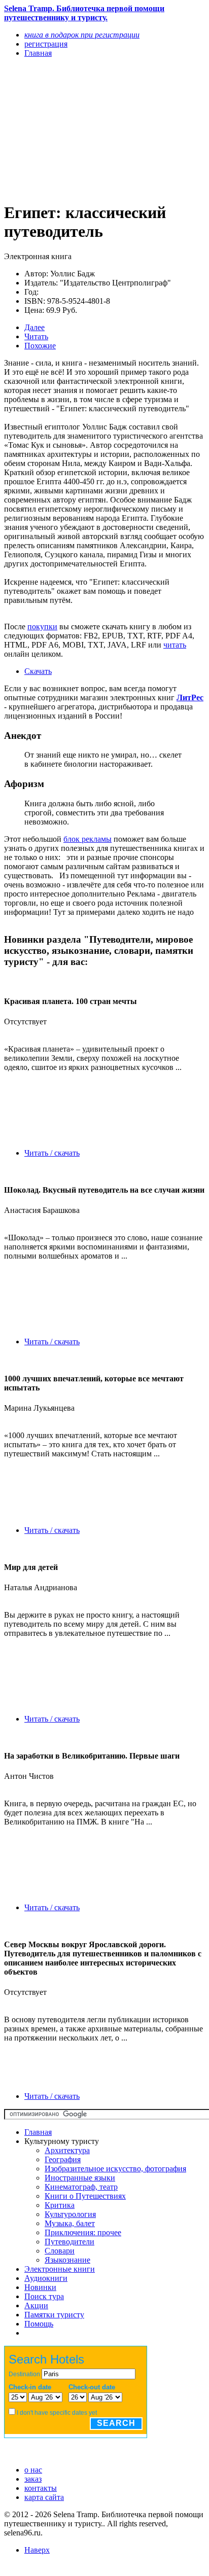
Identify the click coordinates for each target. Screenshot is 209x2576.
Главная (38, 2132)
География (63, 2159)
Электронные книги (60, 2269)
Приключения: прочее (83, 2232)
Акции (36, 2305)
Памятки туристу (54, 2315)
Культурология (70, 2214)
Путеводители (69, 2242)
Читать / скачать (52, 1153)
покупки (42, 627)
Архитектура (67, 2150)
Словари (60, 2251)
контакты (41, 2488)
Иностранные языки (80, 2178)
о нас (33, 2470)
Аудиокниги (46, 2278)
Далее (34, 327)
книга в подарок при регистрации (82, 35)
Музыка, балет (70, 2223)
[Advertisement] (74, 129)
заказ (33, 2479)
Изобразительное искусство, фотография (115, 2169)
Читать (36, 336)
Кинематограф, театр (81, 2187)
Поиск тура (44, 2296)
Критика (60, 2205)
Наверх (37, 2550)
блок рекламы (88, 839)
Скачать (38, 671)
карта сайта (44, 2497)
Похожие (40, 346)
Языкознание (67, 2260)
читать (175, 645)
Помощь (39, 2324)
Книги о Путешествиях (85, 2196)
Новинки (40, 2287)
